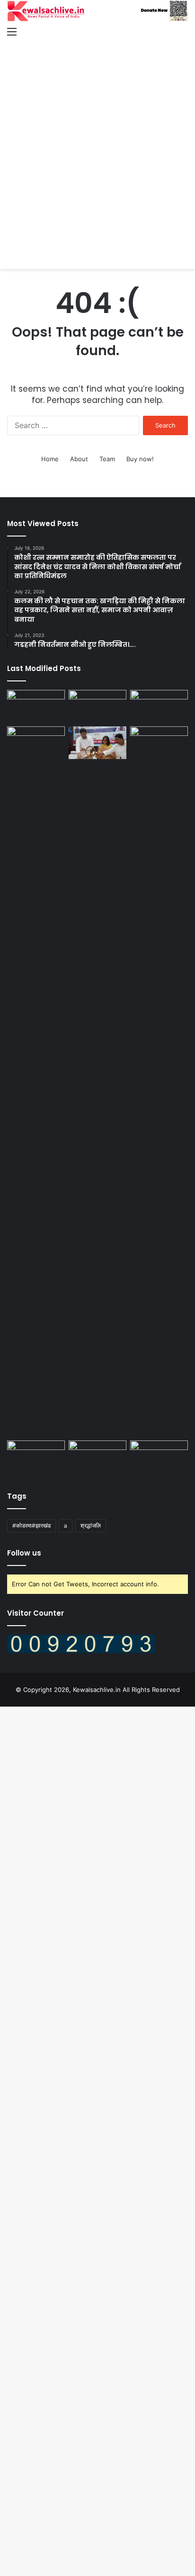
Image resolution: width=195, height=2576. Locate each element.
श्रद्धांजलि (91, 1525)
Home (50, 459)
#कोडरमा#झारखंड (31, 1525)
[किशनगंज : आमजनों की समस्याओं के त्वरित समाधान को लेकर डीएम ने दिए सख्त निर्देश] (36, 1082)
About (79, 459)
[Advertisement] (97, 145)
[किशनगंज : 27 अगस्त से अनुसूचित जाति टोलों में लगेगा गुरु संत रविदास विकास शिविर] (159, 743)
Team (107, 459)
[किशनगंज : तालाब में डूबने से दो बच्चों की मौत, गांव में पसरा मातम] (36, 706)
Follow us (24, 1553)
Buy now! (140, 459)
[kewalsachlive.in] (97, 11)
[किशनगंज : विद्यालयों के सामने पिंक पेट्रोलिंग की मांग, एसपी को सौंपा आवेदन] (97, 706)
